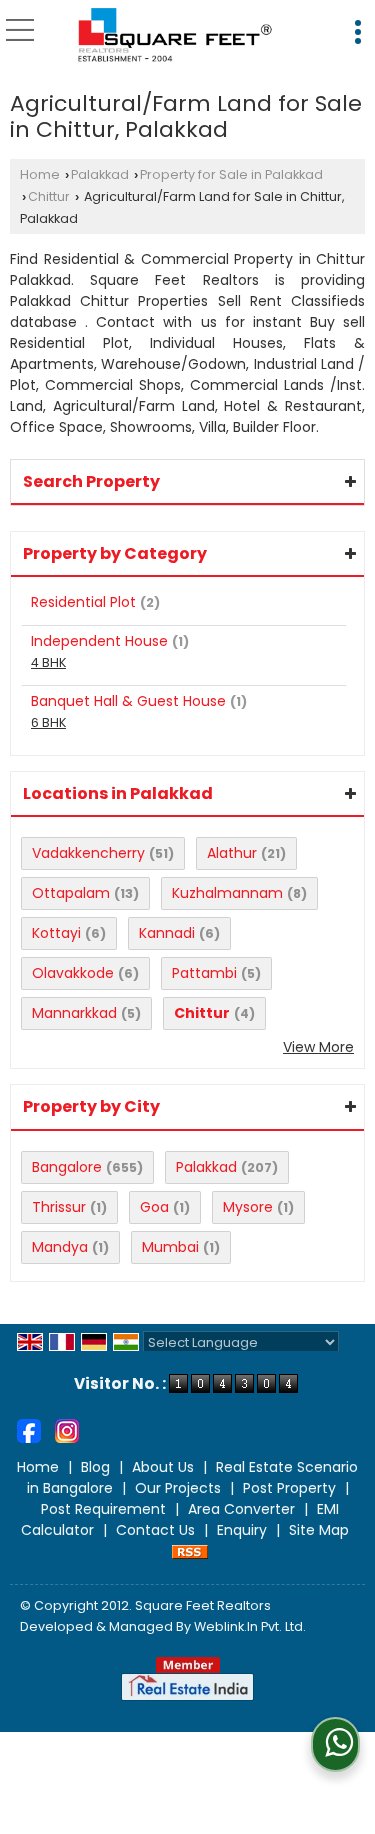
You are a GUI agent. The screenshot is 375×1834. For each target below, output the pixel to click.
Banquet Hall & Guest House (128, 701)
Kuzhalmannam (227, 893)
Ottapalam (71, 893)
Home (40, 174)
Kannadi (167, 933)
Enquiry (242, 1530)
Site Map (319, 1530)
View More (318, 1047)
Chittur (49, 196)
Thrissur (59, 1207)
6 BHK (48, 722)
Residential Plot (83, 602)
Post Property (289, 1488)
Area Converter (241, 1509)
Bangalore (67, 1167)
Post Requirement (103, 1509)
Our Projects (178, 1488)
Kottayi (56, 933)
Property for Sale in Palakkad (231, 174)
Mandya (60, 1247)
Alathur (232, 853)
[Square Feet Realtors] (175, 35)
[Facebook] (29, 1430)
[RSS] (190, 1551)
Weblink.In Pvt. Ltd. (250, 1626)
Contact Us (155, 1530)
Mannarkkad (74, 1013)
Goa (154, 1207)
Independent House (99, 641)
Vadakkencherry (88, 853)
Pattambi (204, 973)
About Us (163, 1467)
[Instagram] (67, 1430)
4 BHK (48, 662)
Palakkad (100, 174)
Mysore (248, 1207)
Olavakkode (73, 973)
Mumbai (170, 1247)
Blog (95, 1467)
